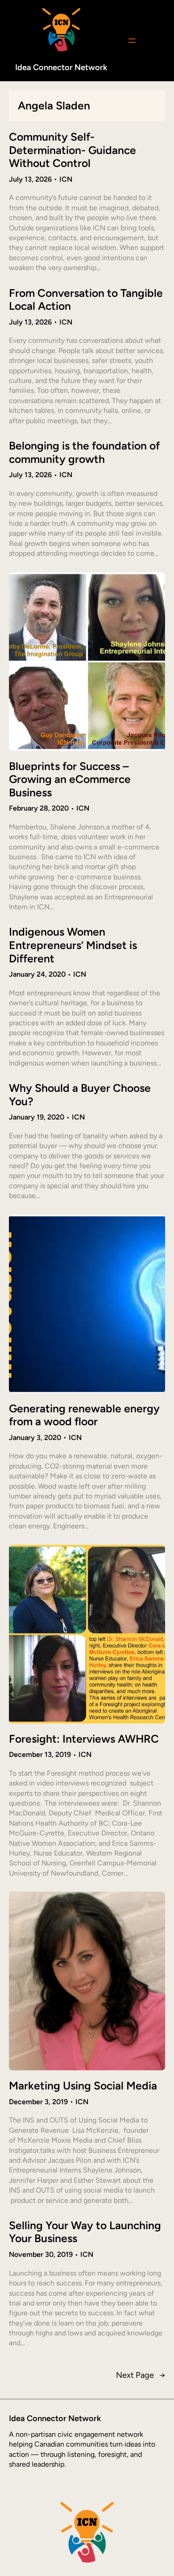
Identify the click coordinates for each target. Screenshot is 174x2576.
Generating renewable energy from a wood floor (84, 1415)
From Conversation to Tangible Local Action (86, 300)
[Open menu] (132, 41)
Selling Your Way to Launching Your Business (85, 2232)
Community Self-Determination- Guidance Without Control (72, 150)
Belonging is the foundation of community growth (84, 452)
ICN (66, 179)
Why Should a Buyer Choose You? (80, 1095)
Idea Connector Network (61, 67)
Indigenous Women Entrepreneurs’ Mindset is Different (73, 945)
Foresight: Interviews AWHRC (84, 1739)
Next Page (141, 2375)
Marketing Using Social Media (83, 2086)
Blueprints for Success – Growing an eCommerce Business (70, 779)
